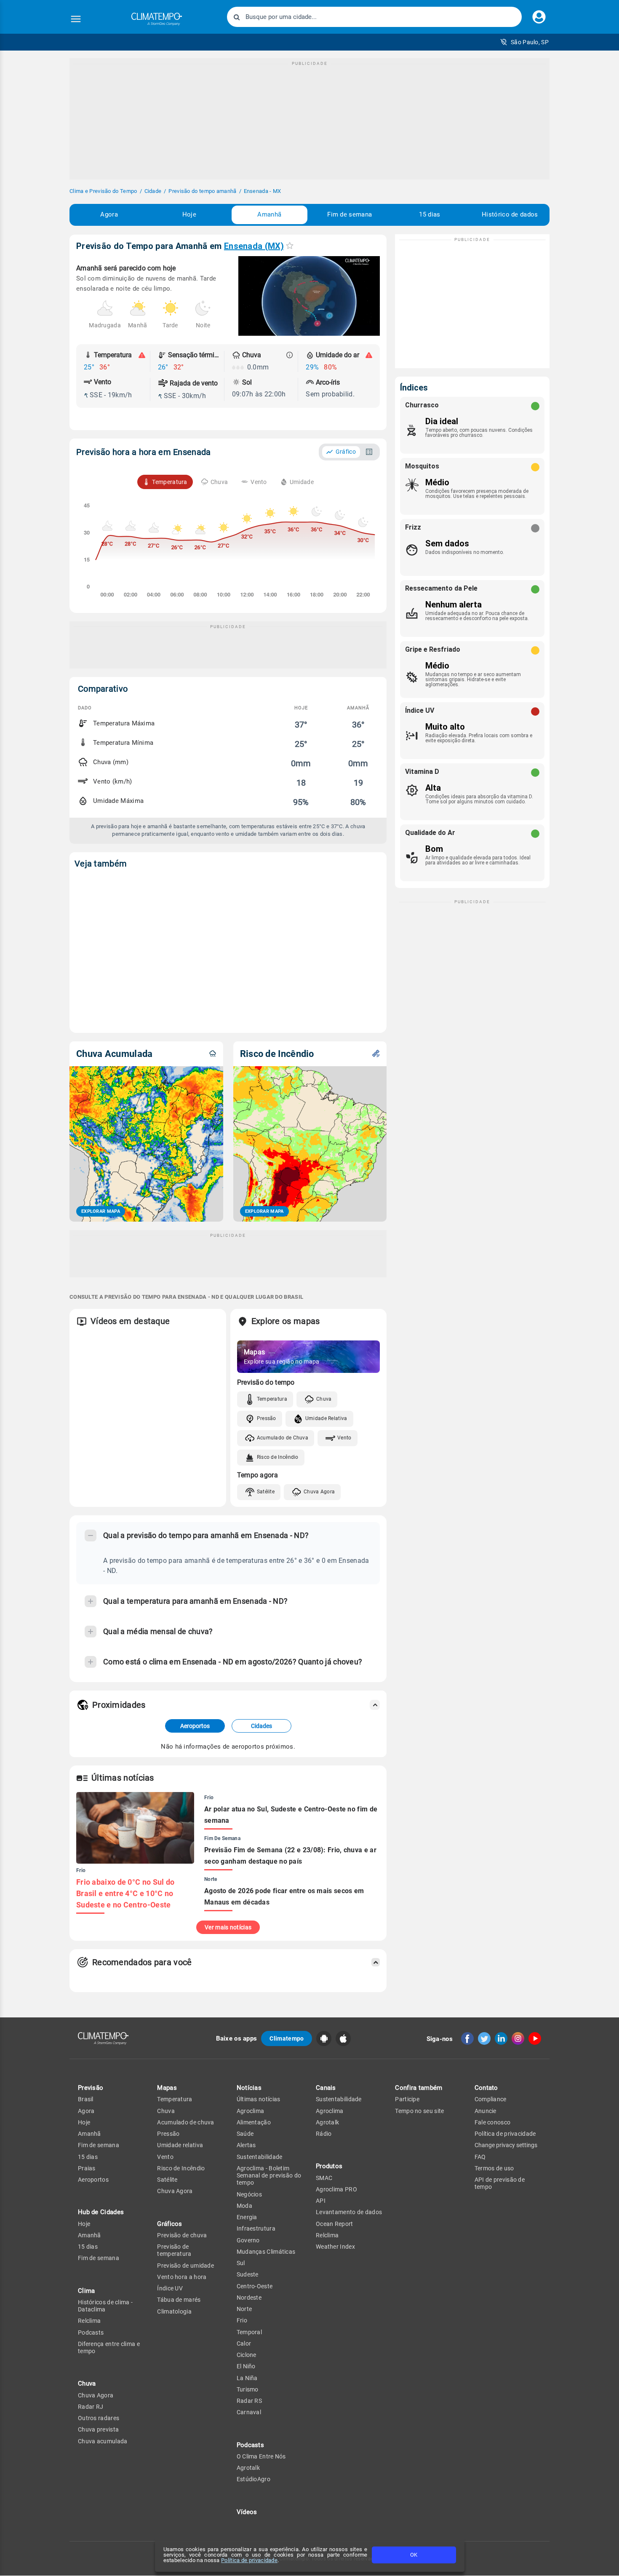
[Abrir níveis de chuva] (290, 355)
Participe (407, 2099)
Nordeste (249, 2298)
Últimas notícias (259, 2099)
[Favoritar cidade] (290, 245)
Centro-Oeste (255, 2286)
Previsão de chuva (182, 2235)
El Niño (246, 2366)
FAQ (480, 2157)
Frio (242, 2320)
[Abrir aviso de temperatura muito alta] (142, 355)
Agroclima (251, 2111)
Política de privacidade (249, 2560)
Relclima (89, 2321)
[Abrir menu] (76, 19)
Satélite (266, 1492)
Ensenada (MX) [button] (254, 246)
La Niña (247, 2378)
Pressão (267, 1418)
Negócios (249, 2194)
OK (414, 2555)
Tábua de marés (179, 2300)
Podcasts (91, 2333)
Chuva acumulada (103, 2441)
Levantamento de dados (349, 2212)
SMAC (324, 2178)
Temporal (249, 2332)
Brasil (86, 2099)
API (321, 2201)
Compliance (491, 2099)
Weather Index (335, 2247)
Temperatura (272, 1399)
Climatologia (174, 2311)
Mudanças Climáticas (266, 2252)
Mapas (167, 2088)
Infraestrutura (256, 2228)
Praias (87, 2168)
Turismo (248, 2389)
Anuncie (486, 2111)
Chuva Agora (319, 1492)
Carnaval (249, 2412)
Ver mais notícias (228, 1927)
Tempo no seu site (419, 2111)
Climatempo (287, 2038)
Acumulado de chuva (185, 2122)
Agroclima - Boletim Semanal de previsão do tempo (269, 2176)
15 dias (430, 214)
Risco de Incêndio (278, 1457)
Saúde (245, 2134)
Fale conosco (493, 2122)
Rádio (324, 2134)
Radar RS (249, 2401)
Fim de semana (350, 214)
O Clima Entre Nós (261, 2456)
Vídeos (247, 2512)
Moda (244, 2206)
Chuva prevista (98, 2429)
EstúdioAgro (253, 2479)
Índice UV (170, 2288)
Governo (248, 2240)
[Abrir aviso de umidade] (369, 355)
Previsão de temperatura (174, 2250)
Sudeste (248, 2274)
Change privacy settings (506, 2145)
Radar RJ (91, 2407)
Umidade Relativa (326, 1418)
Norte (244, 2309)
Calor (244, 2343)
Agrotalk (248, 2468)
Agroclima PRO (336, 2189)
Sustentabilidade (260, 2157)
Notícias (249, 2088)
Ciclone (247, 2355)
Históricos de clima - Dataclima (105, 2306)
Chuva (324, 1399)
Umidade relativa (180, 2145)
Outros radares (99, 2418)
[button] (524, 42)
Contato (486, 2088)
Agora (109, 214)
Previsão (91, 2088)
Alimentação (254, 2122)
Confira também (419, 2088)
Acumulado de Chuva (283, 1438)
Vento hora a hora (182, 2277)
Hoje (189, 214)
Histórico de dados (510, 214)
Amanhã (269, 214)
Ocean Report (335, 2224)
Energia (247, 2217)
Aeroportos (195, 1726)
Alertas (246, 2145)
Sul (241, 2263)
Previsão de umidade (185, 2266)
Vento (344, 1438)
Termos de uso (494, 2168)
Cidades (261, 1726)
